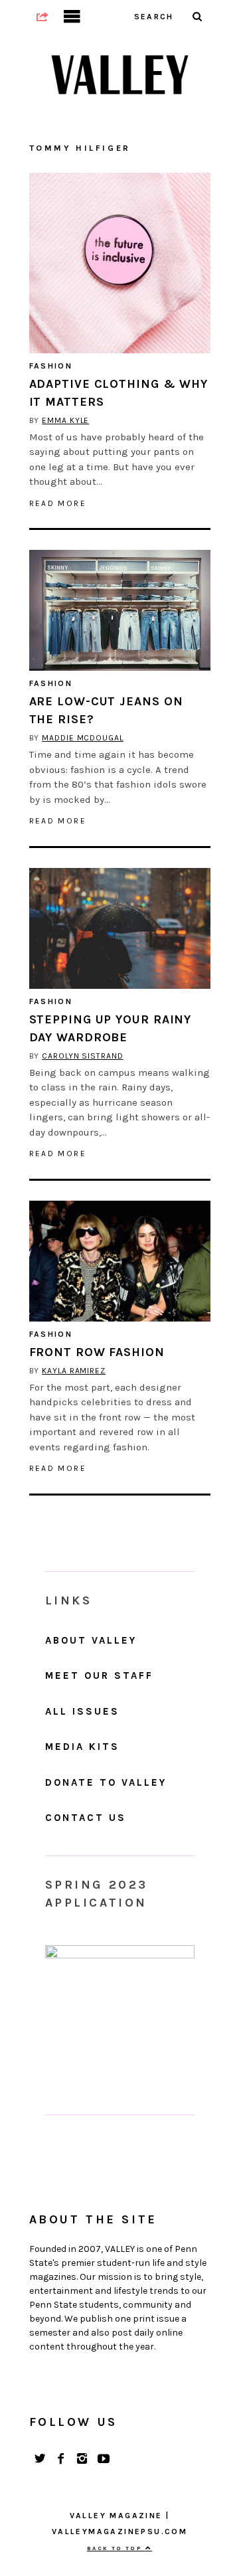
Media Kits (82, 1747)
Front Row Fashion (97, 1352)
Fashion (51, 366)
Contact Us (86, 1818)
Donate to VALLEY (106, 1782)
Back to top (116, 2548)
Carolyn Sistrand (82, 1056)
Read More (58, 503)
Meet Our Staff (99, 1675)
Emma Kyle (65, 420)
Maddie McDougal (83, 738)
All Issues (82, 1711)
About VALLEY (91, 1640)
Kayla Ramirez (74, 1371)
